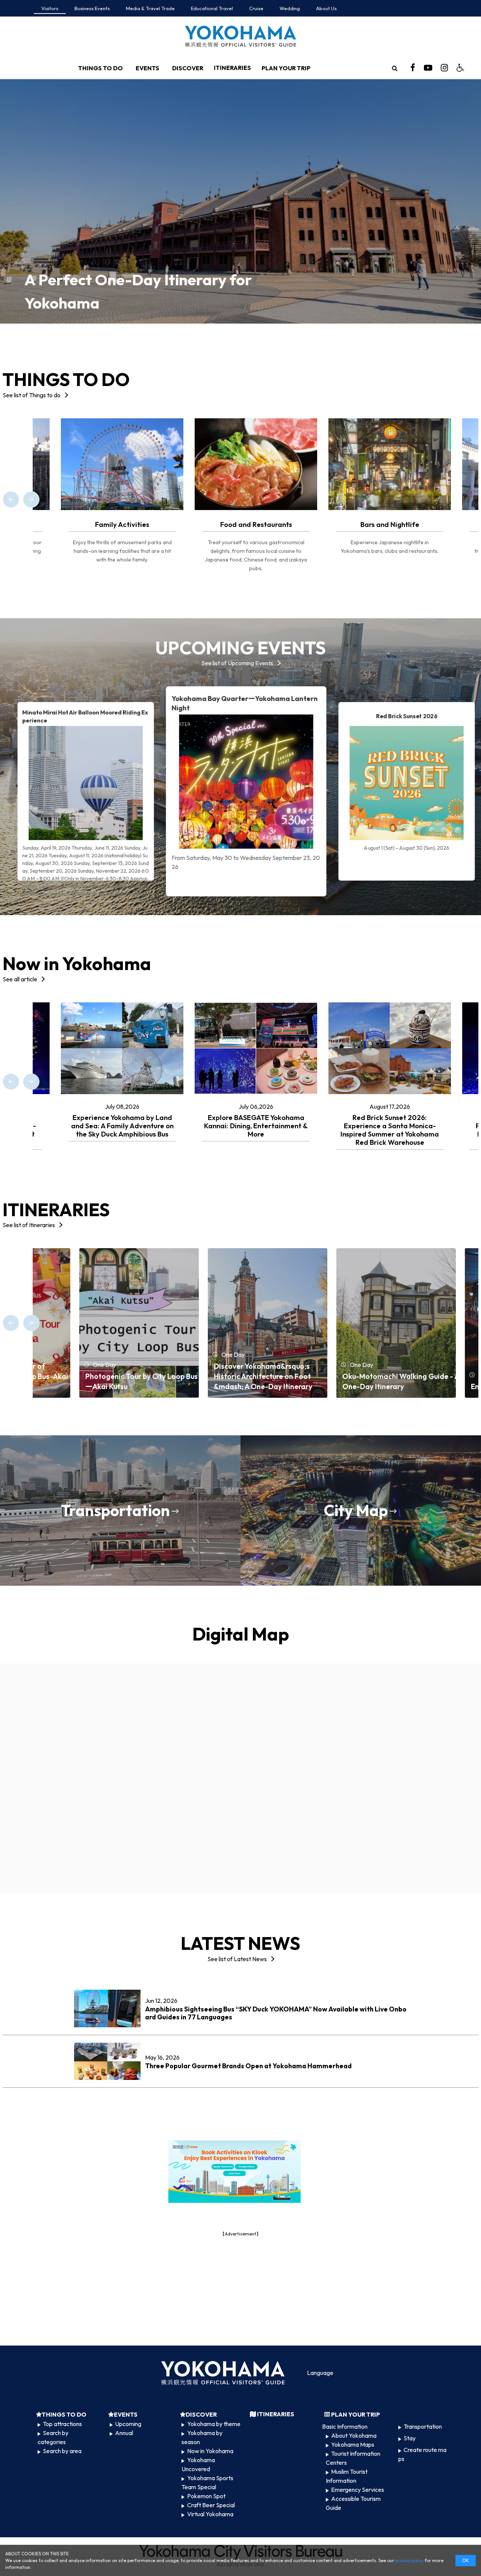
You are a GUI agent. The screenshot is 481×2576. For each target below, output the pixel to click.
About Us (326, 8)
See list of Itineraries (29, 1225)
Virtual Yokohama (210, 2514)
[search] (395, 68)
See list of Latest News (237, 1959)
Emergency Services (358, 2490)
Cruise (256, 8)
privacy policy (409, 2560)
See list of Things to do (32, 395)
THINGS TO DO (101, 68)
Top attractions (62, 2424)
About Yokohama (354, 2435)
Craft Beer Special (211, 2505)
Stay (410, 2438)
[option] (240, 201)
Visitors (50, 8)
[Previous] (11, 499)
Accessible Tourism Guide (353, 2503)
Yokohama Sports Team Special (207, 2482)
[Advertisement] (240, 2290)
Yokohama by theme (214, 2424)
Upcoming (128, 2424)
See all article (20, 979)
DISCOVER (188, 68)
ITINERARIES (232, 68)
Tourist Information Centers (353, 2458)
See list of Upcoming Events (237, 663)
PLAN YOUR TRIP (286, 68)
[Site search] (395, 68)
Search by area (62, 2451)
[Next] (31, 499)
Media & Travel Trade (150, 8)
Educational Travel (212, 8)
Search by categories (53, 2437)
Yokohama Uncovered (198, 2464)
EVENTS (147, 68)
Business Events (92, 8)
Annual (124, 2433)
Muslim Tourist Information (347, 2476)
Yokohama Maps (353, 2444)
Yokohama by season (202, 2437)
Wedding (290, 8)
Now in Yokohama (210, 2451)
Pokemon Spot (206, 2496)
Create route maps (422, 2454)
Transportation (423, 2426)
